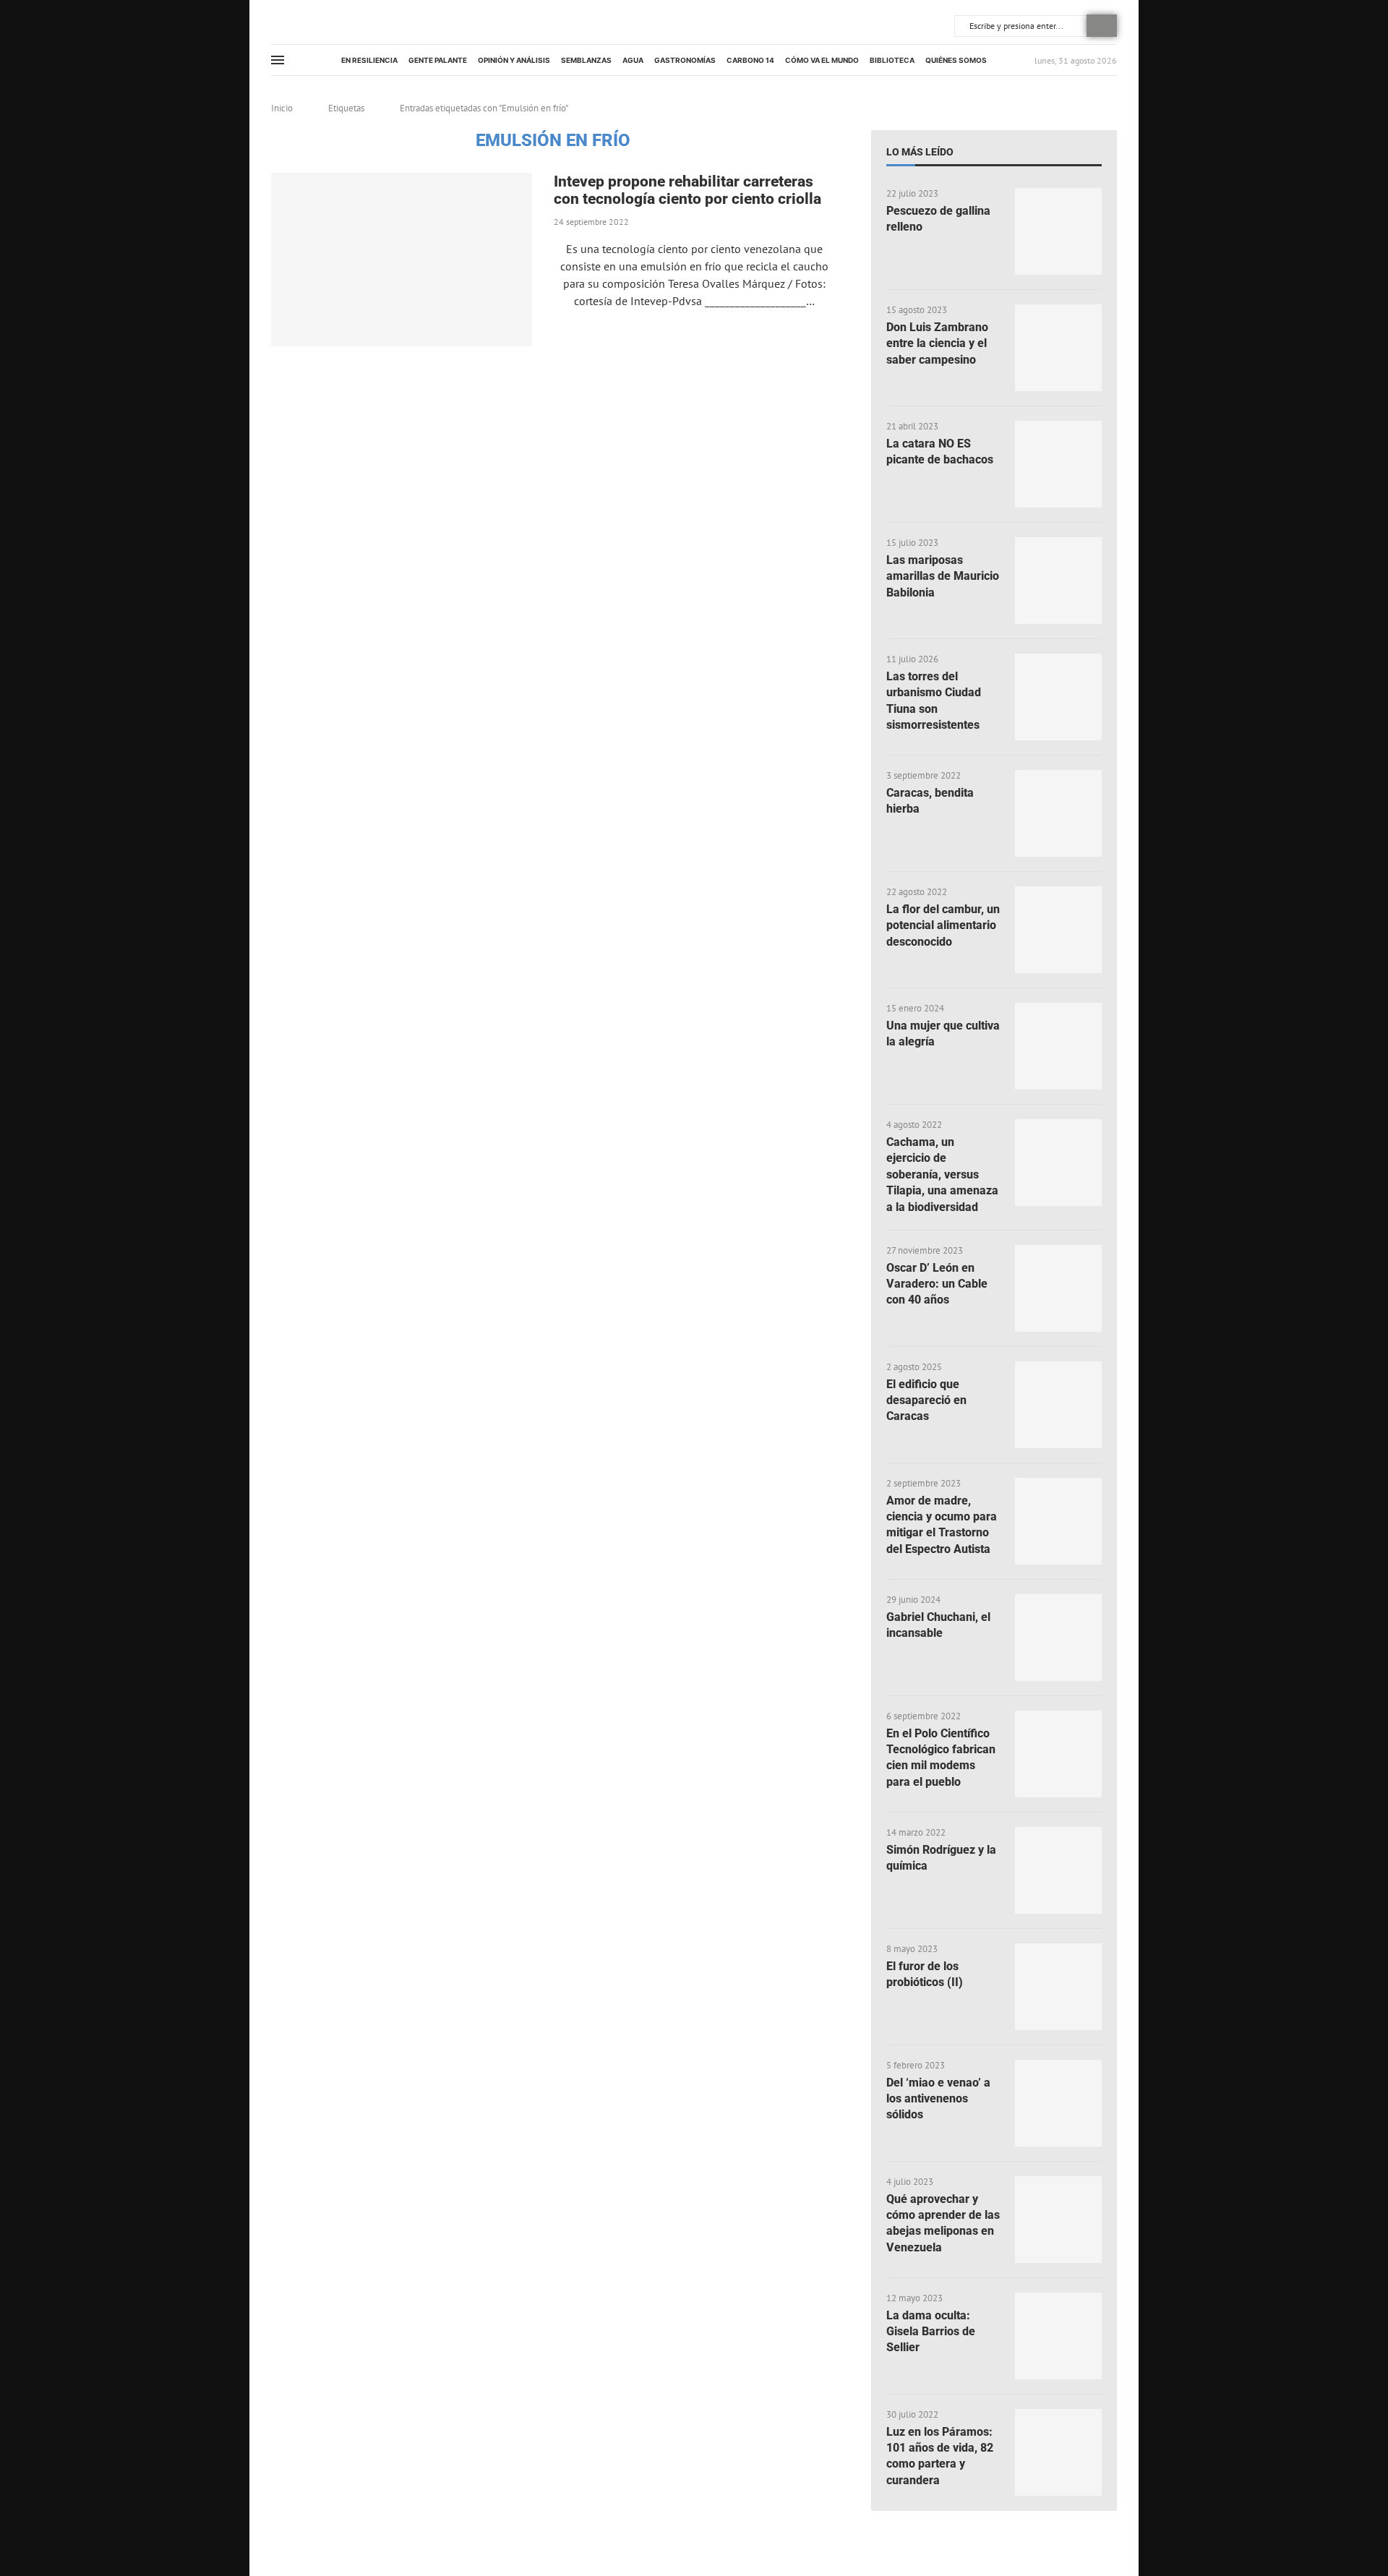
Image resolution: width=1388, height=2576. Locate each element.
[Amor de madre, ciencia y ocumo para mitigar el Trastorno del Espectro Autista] (1058, 1521)
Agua (633, 60)
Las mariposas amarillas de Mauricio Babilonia (943, 576)
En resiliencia (369, 60)
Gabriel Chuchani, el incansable (938, 1625)
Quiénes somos (956, 60)
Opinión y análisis (514, 60)
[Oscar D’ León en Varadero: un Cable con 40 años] (1058, 1288)
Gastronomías (685, 60)
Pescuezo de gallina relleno (938, 219)
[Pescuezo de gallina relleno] (1058, 231)
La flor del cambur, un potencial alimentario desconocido (943, 925)
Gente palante (438, 60)
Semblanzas (586, 60)
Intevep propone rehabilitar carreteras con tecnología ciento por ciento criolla (687, 190)
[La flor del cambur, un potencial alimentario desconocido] (1058, 930)
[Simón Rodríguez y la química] (1058, 1870)
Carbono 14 (750, 60)
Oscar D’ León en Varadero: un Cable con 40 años (937, 1284)
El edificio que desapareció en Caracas (926, 1400)
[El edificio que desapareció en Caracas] (1058, 1405)
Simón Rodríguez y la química (941, 1858)
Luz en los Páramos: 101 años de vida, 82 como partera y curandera (940, 2456)
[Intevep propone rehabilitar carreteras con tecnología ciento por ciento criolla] (402, 260)
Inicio (282, 108)
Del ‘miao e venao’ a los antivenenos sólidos (938, 2099)
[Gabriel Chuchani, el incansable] (1058, 1638)
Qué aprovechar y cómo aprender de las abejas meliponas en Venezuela (943, 2223)
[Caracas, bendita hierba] (1058, 813)
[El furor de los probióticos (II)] (1058, 1987)
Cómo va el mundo (822, 60)
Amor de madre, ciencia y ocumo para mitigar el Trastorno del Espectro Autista (942, 1525)
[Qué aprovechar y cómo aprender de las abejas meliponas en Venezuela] (1058, 2220)
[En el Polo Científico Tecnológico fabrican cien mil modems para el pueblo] (1058, 1754)
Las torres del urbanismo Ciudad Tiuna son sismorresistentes (934, 701)
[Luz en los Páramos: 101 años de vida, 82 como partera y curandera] (1058, 2452)
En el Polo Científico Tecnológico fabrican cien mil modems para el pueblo (941, 1758)
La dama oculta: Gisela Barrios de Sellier (931, 2332)
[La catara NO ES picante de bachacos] (1058, 464)
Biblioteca (892, 60)
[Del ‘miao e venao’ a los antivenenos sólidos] (1058, 2103)
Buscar (1102, 26)
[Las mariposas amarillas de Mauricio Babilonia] (1058, 581)
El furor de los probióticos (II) (925, 1974)
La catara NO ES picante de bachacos (940, 452)
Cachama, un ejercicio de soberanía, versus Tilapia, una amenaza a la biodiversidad (942, 1174)
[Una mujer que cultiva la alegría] (1058, 1046)
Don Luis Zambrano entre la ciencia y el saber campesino (937, 343)
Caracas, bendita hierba (930, 801)
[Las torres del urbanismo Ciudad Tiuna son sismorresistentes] (1058, 697)
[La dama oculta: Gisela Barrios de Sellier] (1058, 2336)
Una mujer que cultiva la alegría (943, 1034)
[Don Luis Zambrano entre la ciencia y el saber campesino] (1058, 348)
